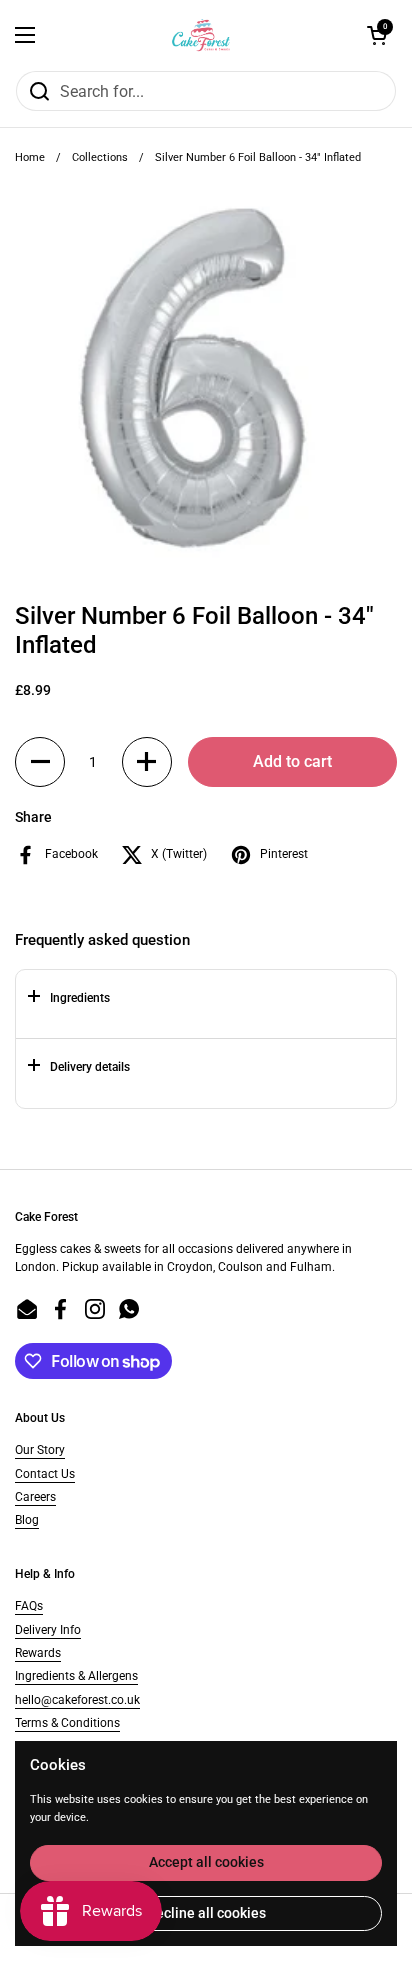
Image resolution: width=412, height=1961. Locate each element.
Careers (35, 1497)
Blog (27, 1520)
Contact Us (45, 1474)
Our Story (40, 1450)
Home (30, 157)
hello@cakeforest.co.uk (77, 1700)
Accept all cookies (206, 1862)
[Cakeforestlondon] (201, 35)
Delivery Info (48, 1630)
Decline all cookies (206, 1913)
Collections (100, 157)
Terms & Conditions (67, 1723)
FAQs (29, 1606)
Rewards (38, 1653)
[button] (40, 762)
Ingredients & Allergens (76, 1676)
